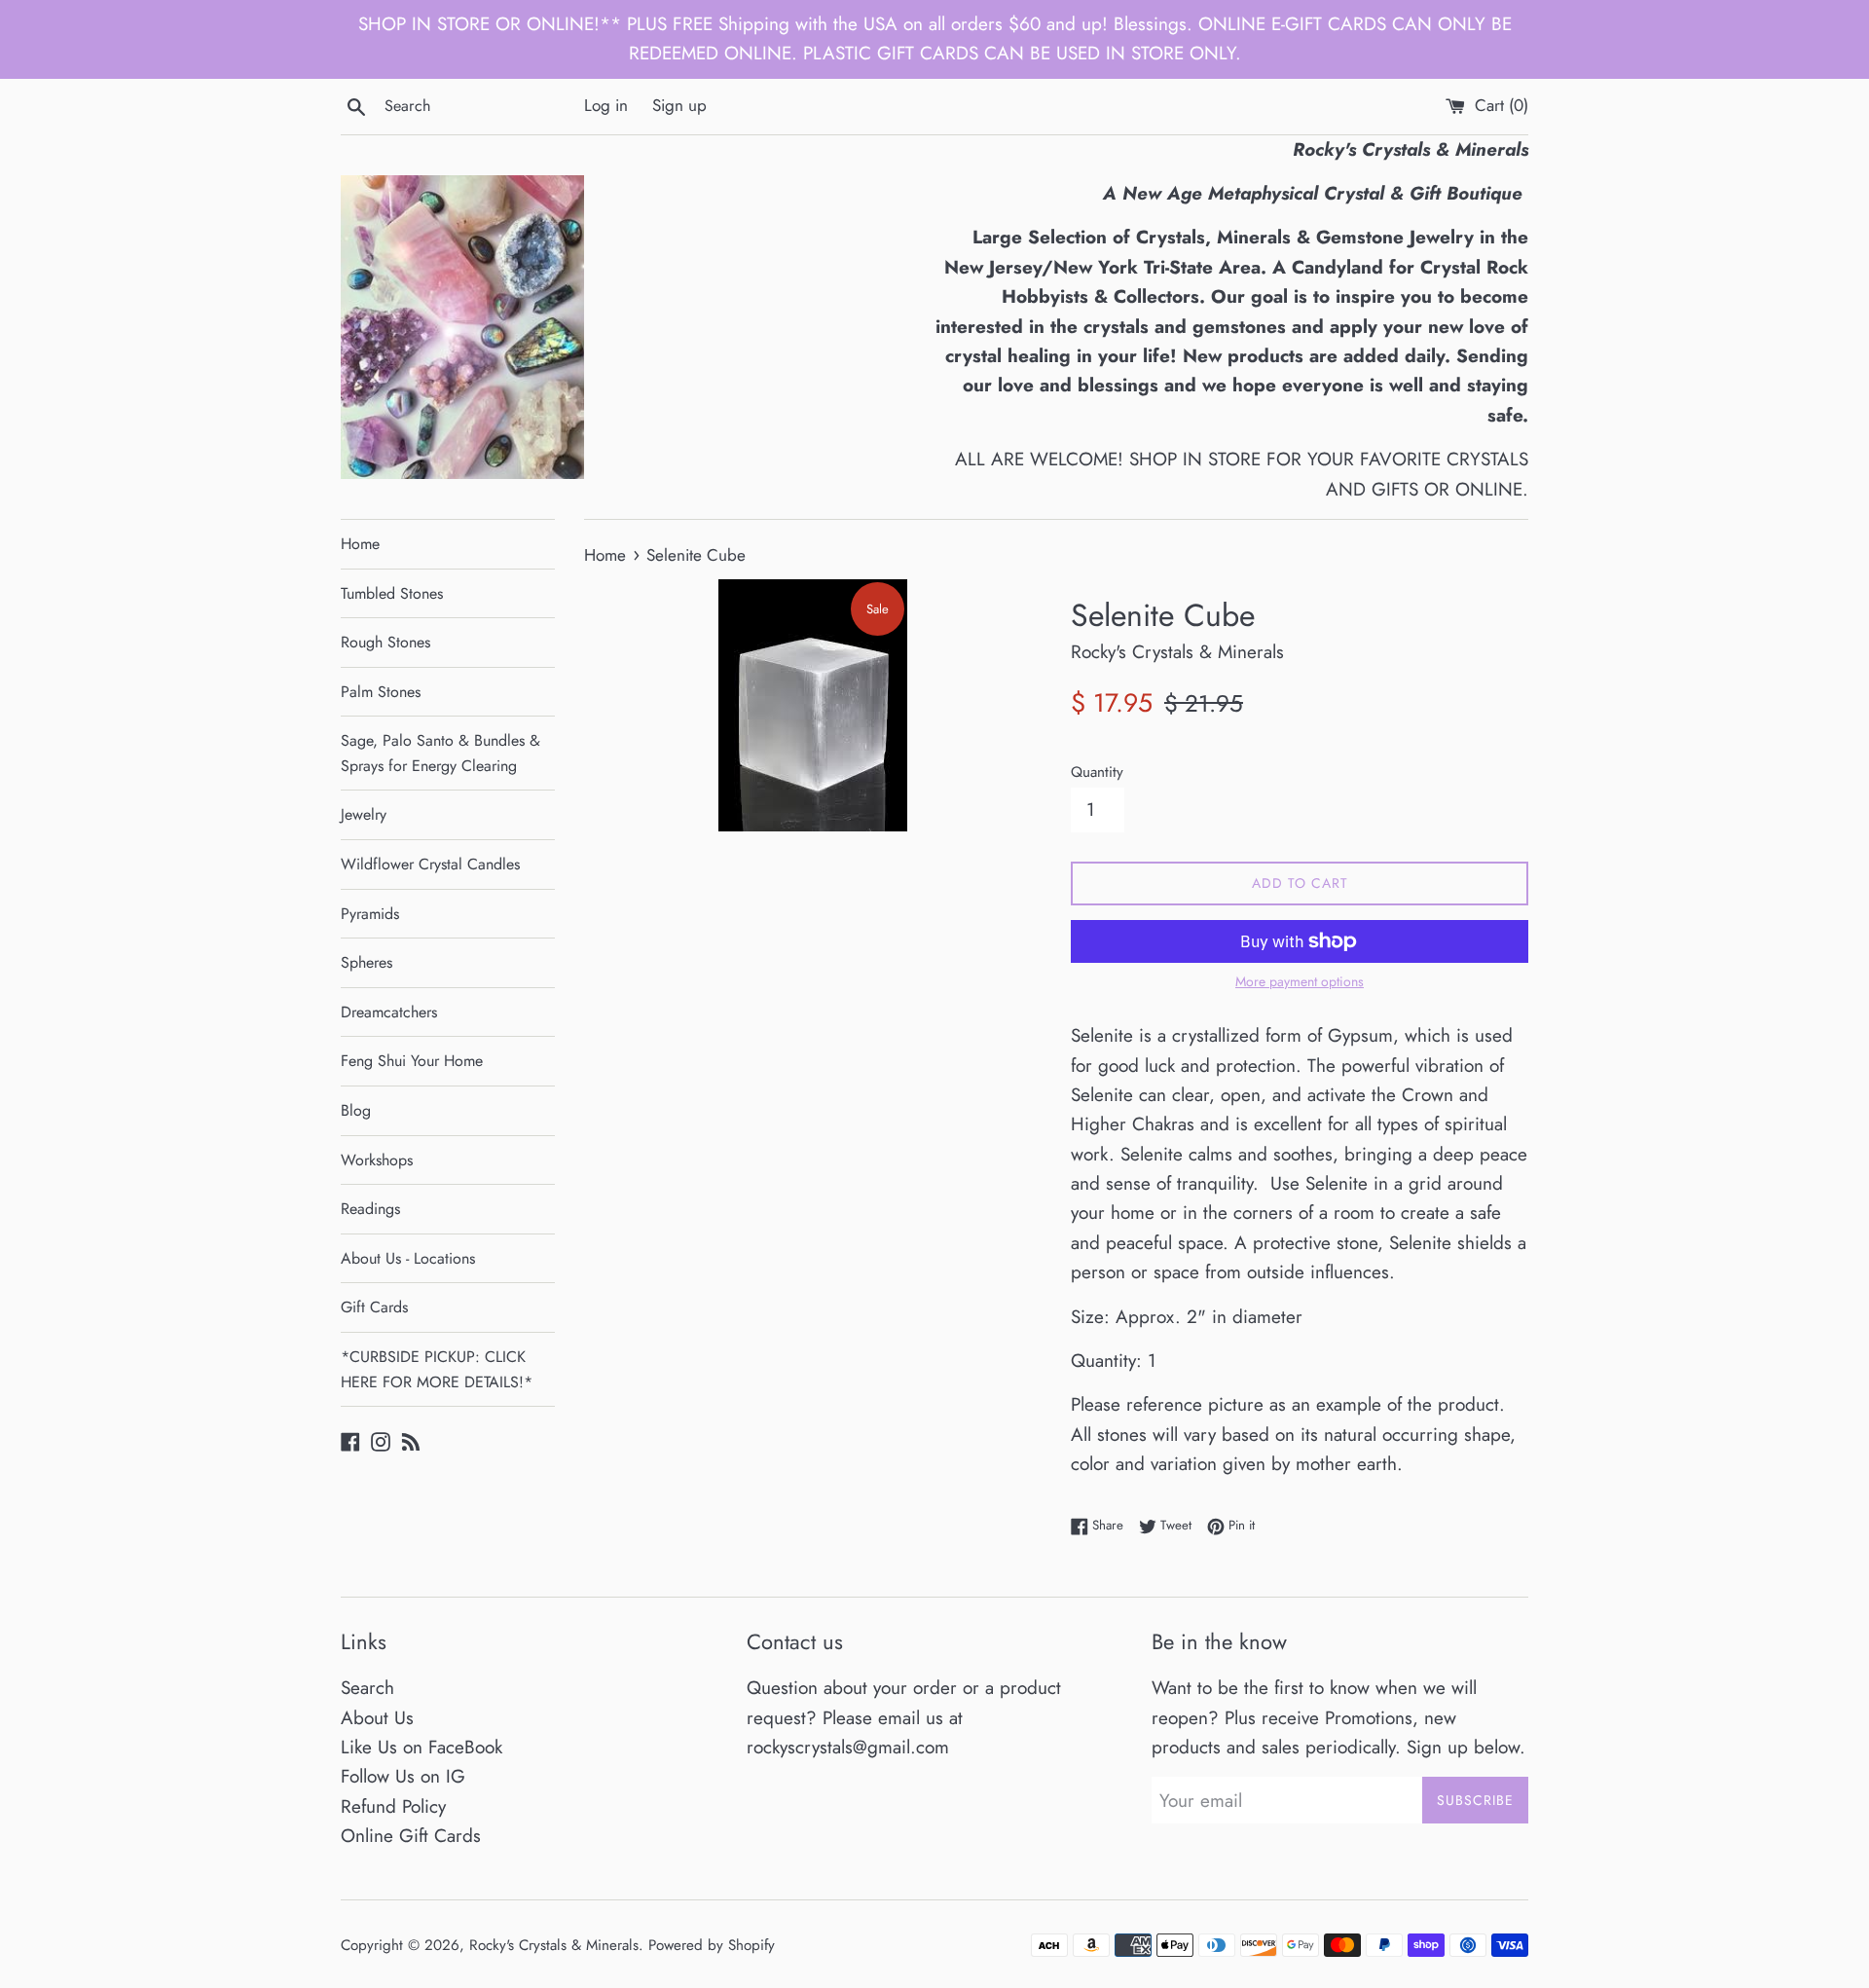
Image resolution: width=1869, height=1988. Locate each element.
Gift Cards (374, 1307)
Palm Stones (381, 692)
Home (360, 544)
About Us (377, 1718)
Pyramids (370, 914)
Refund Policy (393, 1806)
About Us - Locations (408, 1258)
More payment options (1300, 981)
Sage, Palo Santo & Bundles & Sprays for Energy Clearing (440, 753)
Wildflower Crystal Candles (430, 864)
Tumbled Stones (392, 593)
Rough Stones (385, 642)
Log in (606, 105)
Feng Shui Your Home (412, 1061)
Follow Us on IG (403, 1776)
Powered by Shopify (712, 1945)
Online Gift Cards (411, 1836)
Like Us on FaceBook (421, 1747)
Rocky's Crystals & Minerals (554, 1945)
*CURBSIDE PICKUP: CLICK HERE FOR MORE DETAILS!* (437, 1369)
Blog (356, 1110)
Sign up (679, 105)
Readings (370, 1209)
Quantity (1097, 772)
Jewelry (364, 814)
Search (367, 1688)
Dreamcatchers (389, 1012)
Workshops (377, 1160)
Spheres (366, 962)
